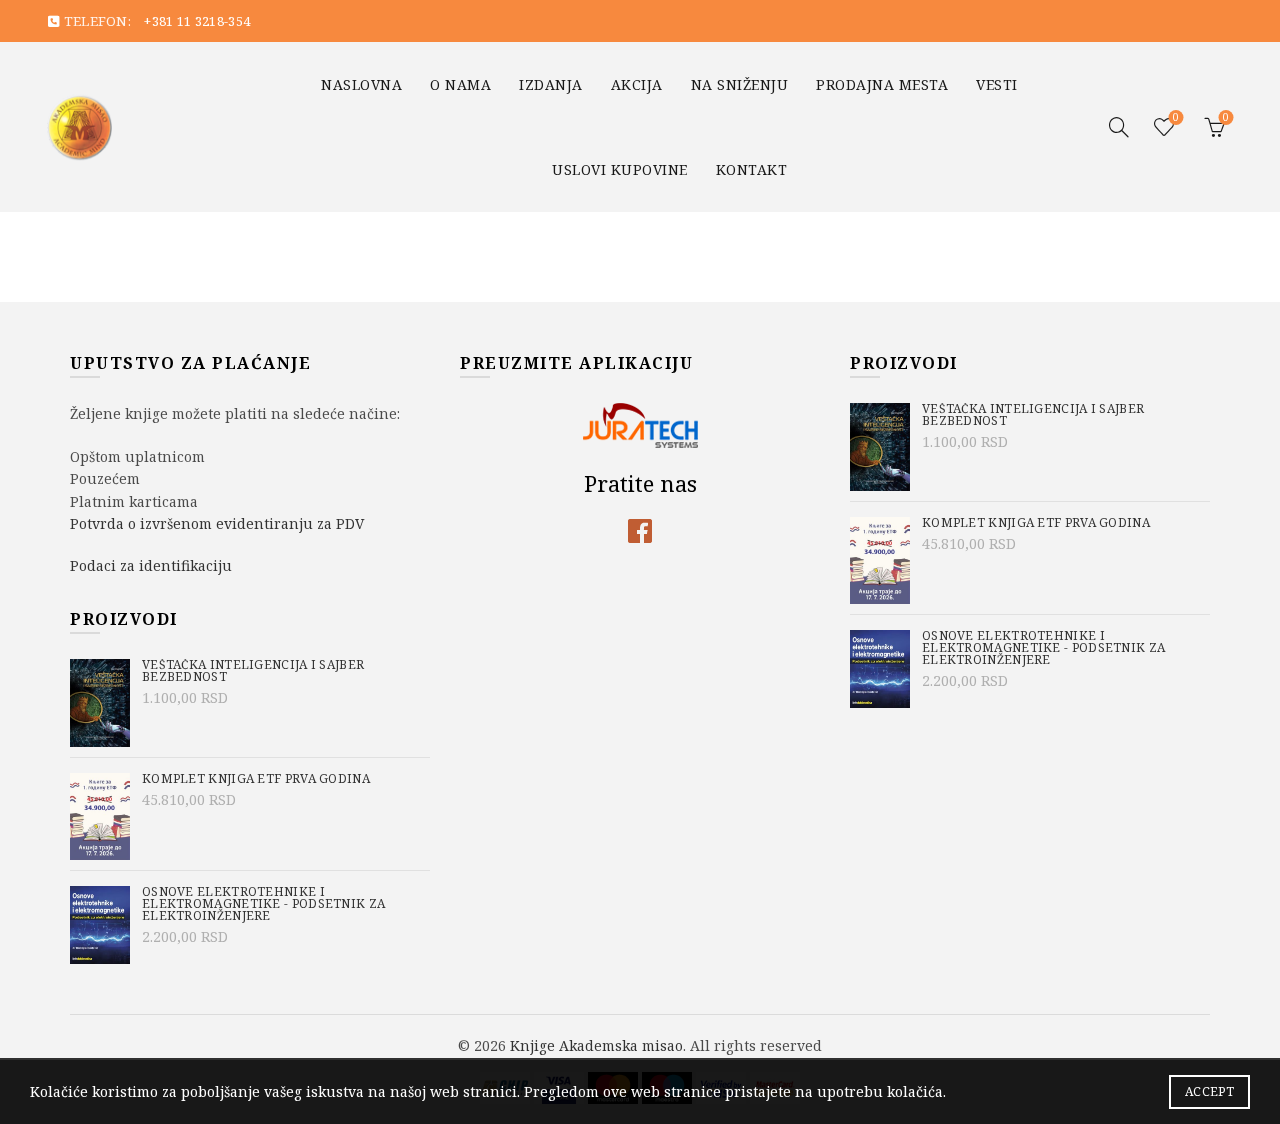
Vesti (997, 84)
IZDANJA (551, 84)
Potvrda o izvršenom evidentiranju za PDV (217, 523)
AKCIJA (637, 84)
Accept (1209, 1091)
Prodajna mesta (882, 84)
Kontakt (752, 169)
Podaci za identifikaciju (151, 565)
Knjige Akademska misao (596, 1045)
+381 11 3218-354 (197, 21)
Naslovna (361, 84)
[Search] (1119, 127)
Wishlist (1176, 118)
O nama (460, 84)
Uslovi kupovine (620, 169)
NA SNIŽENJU (740, 84)
